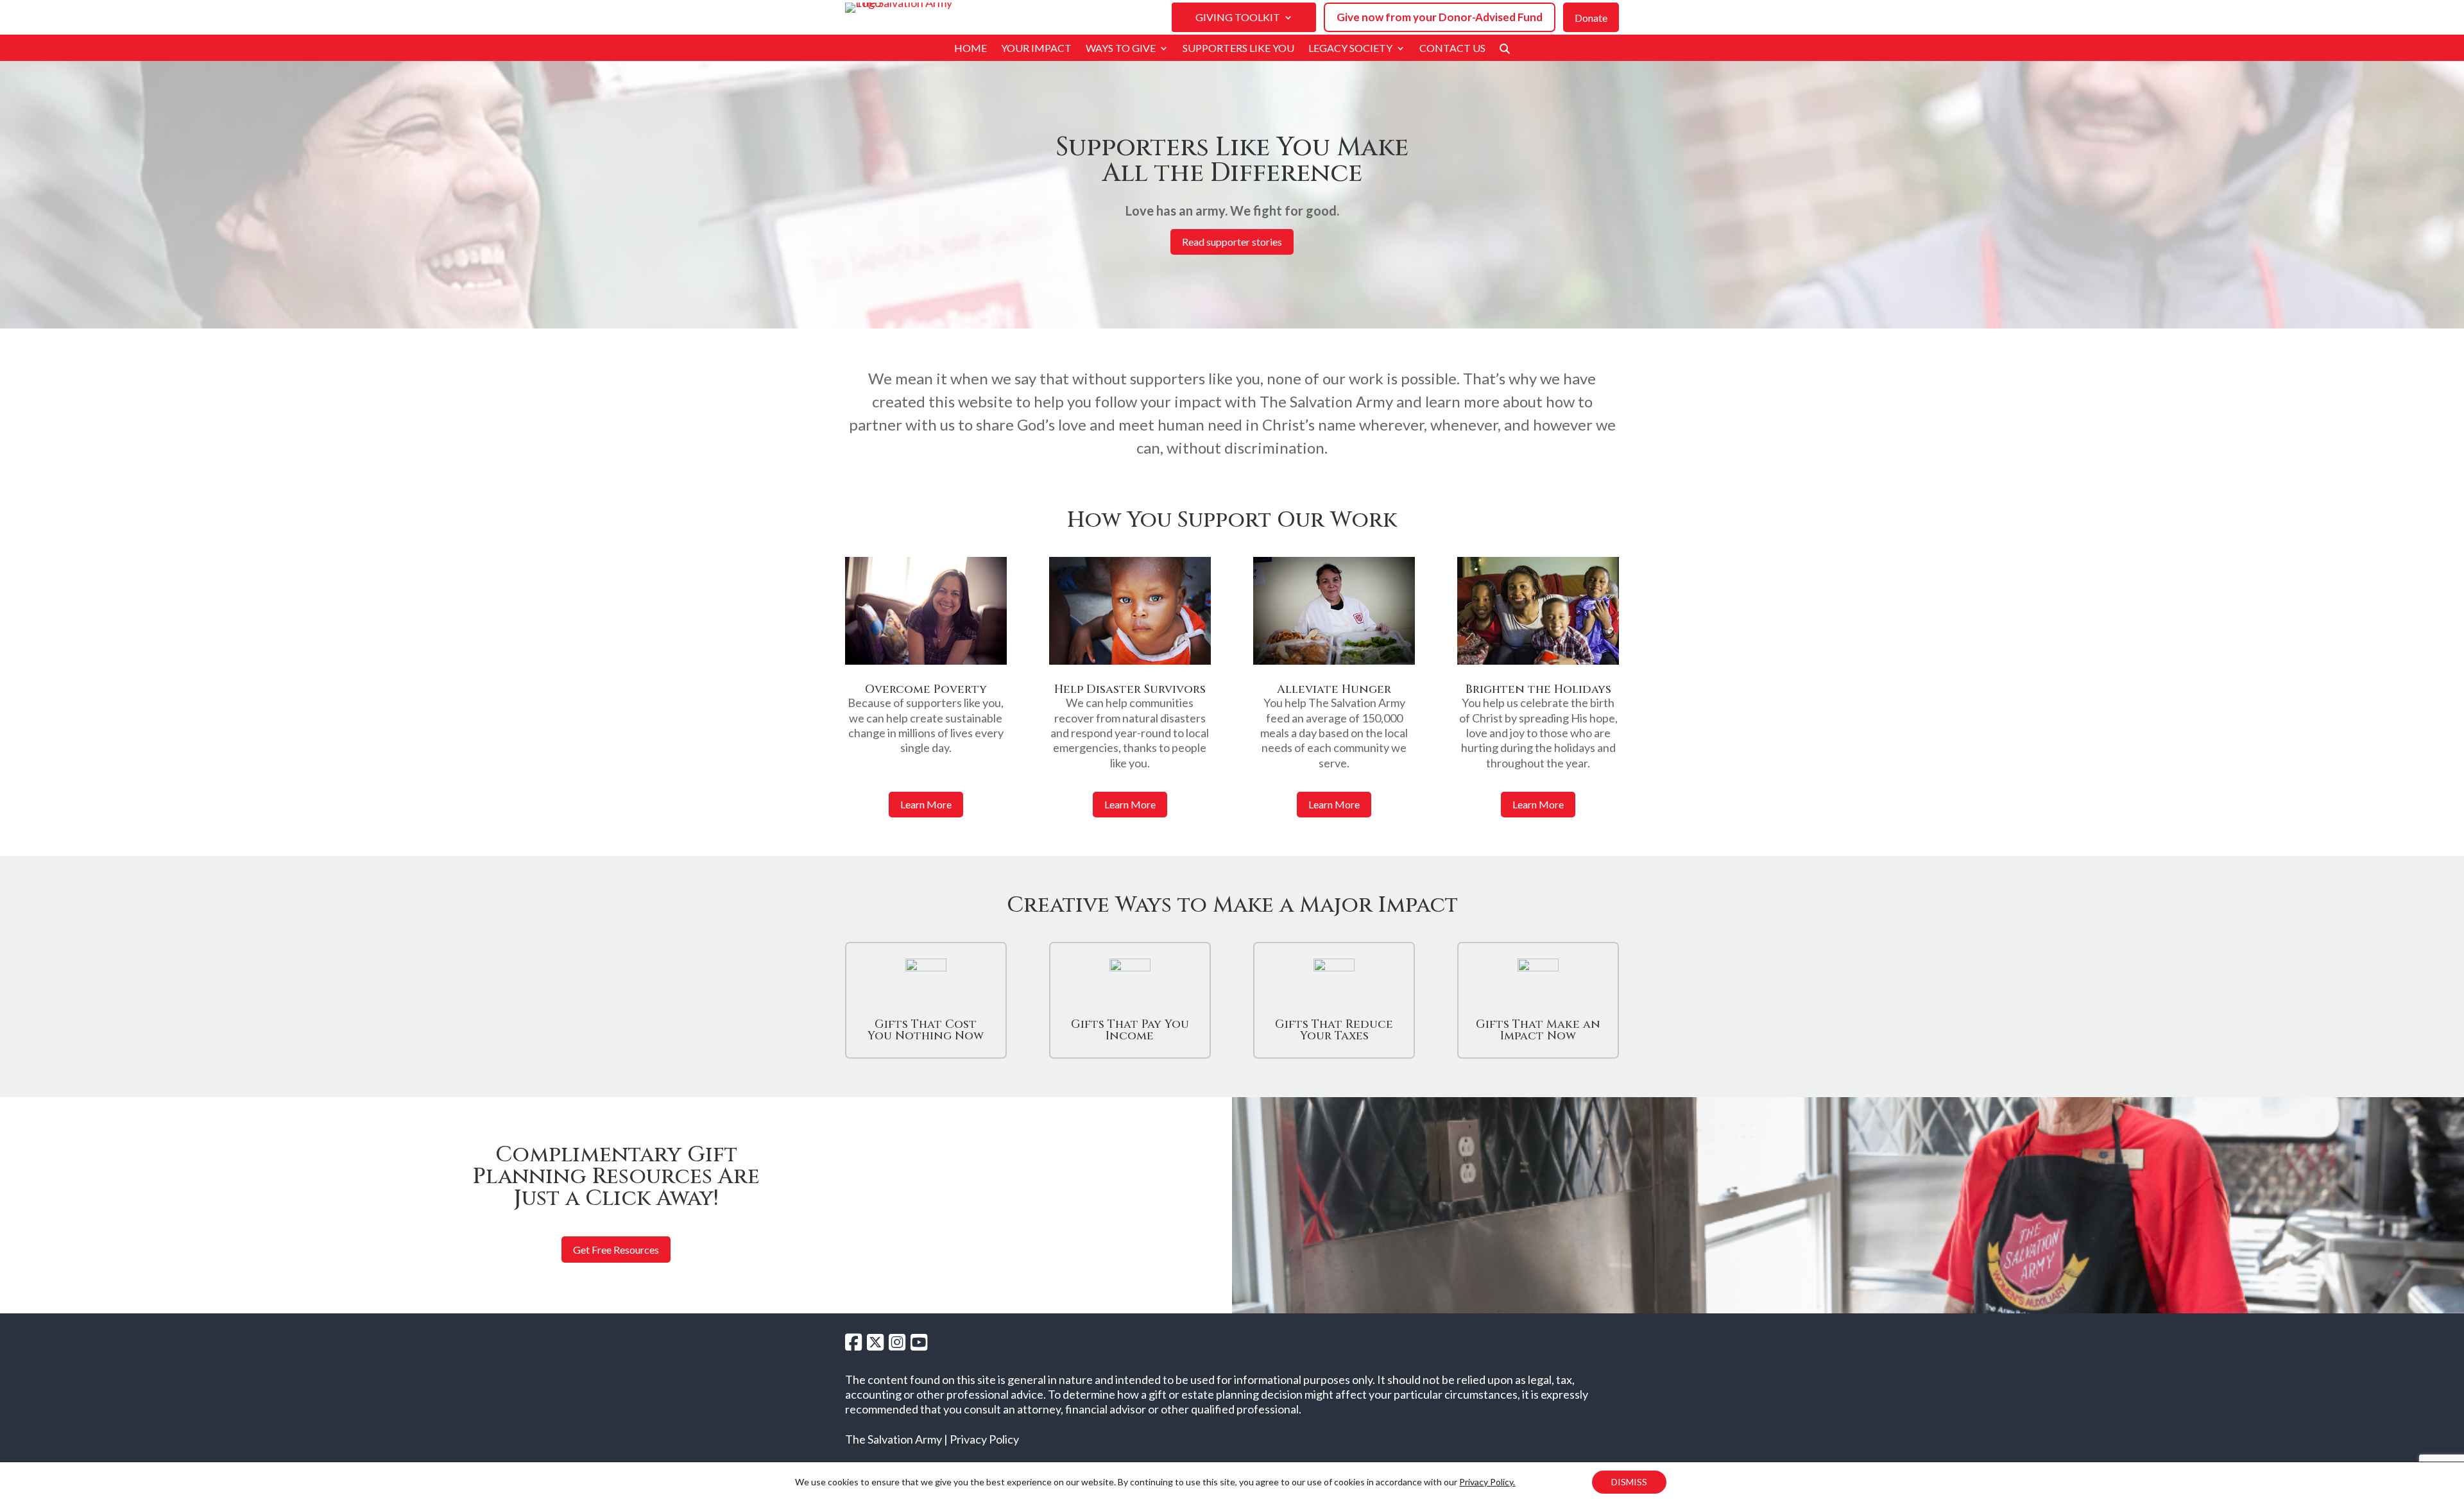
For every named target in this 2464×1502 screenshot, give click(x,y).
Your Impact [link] (1036, 49)
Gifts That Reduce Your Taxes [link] (1334, 1030)
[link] (1505, 51)
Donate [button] (1591, 18)
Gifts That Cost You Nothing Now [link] (926, 1030)
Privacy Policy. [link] (1487, 1482)
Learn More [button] (926, 804)
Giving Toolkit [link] (1238, 18)
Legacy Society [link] (1350, 49)
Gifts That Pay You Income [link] (1130, 1030)
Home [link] (971, 49)
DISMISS (1629, 1482)
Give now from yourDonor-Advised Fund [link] (1440, 17)
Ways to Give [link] (1121, 49)
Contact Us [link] (1452, 49)
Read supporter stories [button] (1232, 242)
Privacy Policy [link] (984, 1439)
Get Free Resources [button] (616, 1250)
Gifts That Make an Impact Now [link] (1538, 1030)
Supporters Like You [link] (1238, 49)
